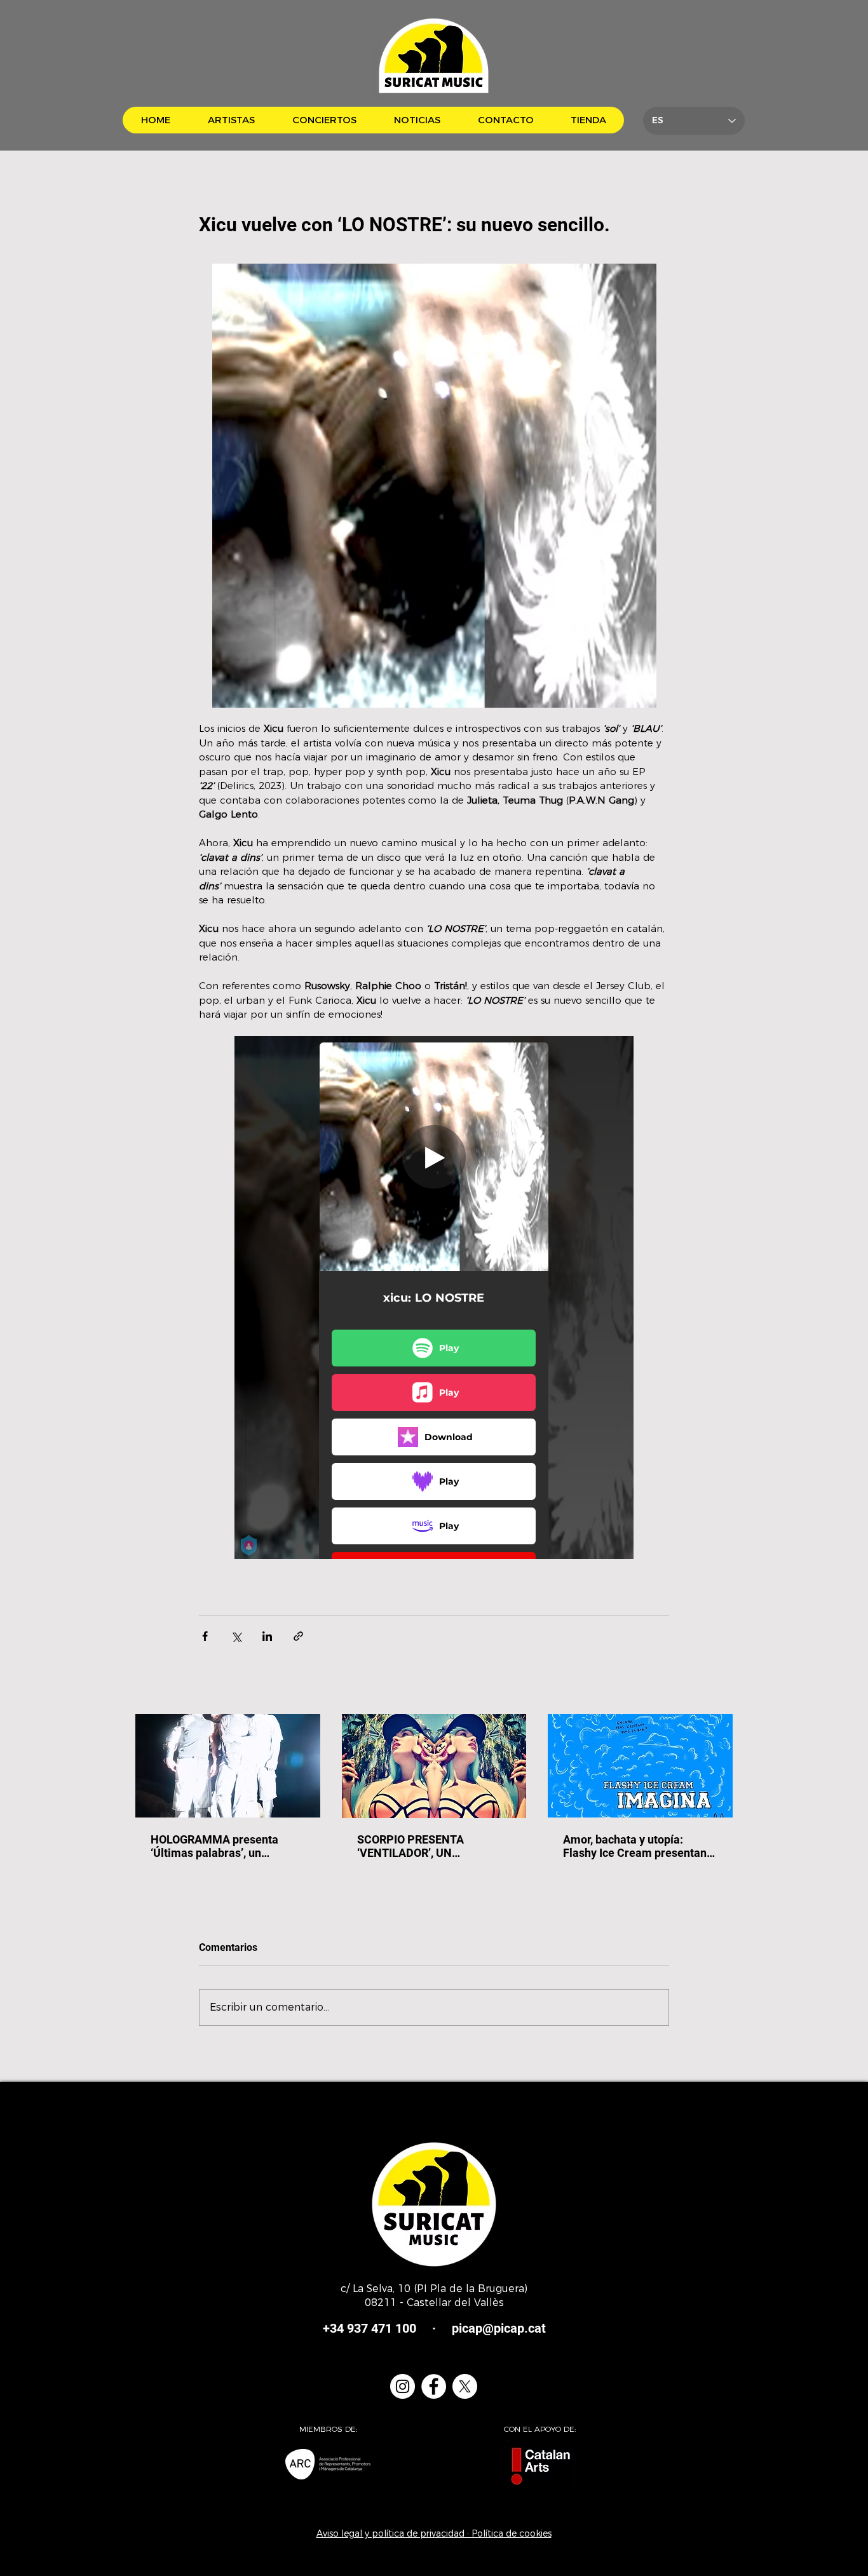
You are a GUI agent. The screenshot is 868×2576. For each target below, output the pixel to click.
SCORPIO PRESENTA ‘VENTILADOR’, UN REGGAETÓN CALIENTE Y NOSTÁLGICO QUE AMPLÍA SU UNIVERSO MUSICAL (426, 1846)
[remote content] (434, 1298)
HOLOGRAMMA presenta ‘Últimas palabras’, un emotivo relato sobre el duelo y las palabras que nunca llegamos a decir (226, 1846)
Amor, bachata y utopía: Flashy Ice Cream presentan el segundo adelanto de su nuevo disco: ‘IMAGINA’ (635, 1846)
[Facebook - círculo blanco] (434, 2386)
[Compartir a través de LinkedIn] (267, 1636)
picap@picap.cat (499, 2328)
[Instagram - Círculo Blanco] (403, 2386)
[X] (465, 2386)
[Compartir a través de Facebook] (205, 1636)
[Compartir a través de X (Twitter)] (236, 1636)
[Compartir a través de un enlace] (298, 1636)
